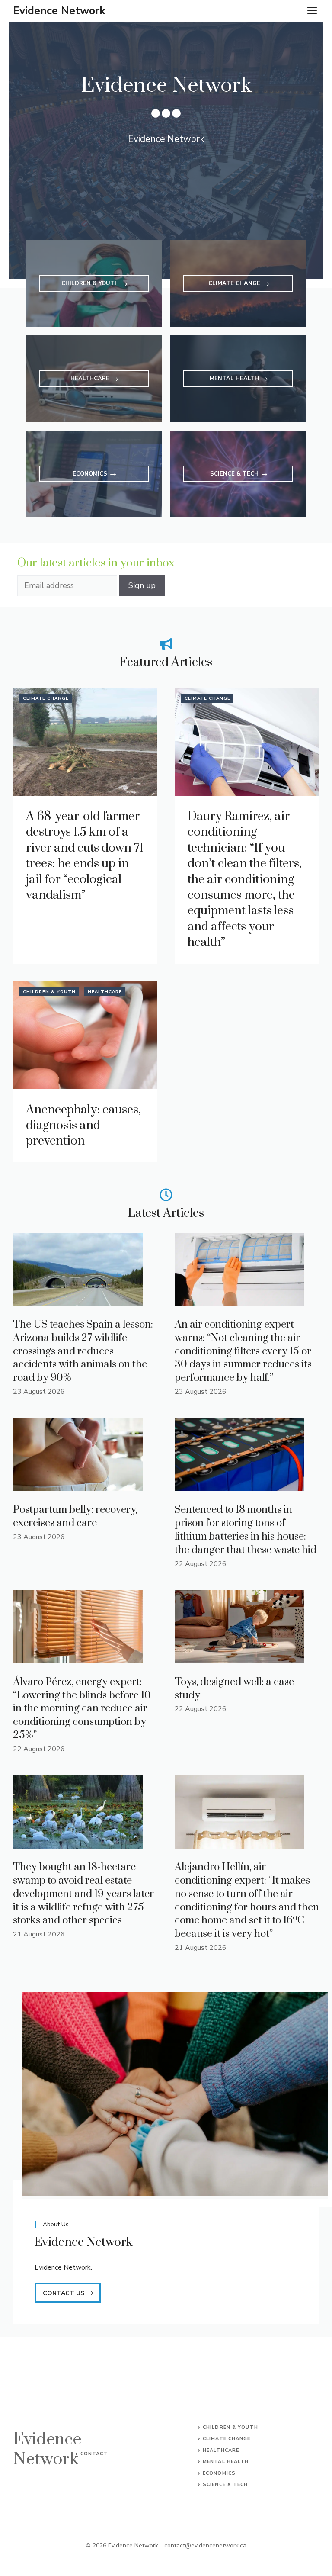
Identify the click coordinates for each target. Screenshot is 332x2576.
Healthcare (105, 992)
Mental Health (226, 2462)
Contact (94, 2454)
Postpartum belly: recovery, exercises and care (75, 1516)
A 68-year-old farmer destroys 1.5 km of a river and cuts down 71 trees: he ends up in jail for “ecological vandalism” (85, 856)
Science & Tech (225, 2484)
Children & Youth (49, 992)
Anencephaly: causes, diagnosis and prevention (83, 1126)
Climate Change (46, 698)
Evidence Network (59, 11)
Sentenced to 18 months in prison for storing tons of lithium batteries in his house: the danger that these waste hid (246, 1530)
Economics (219, 2473)
